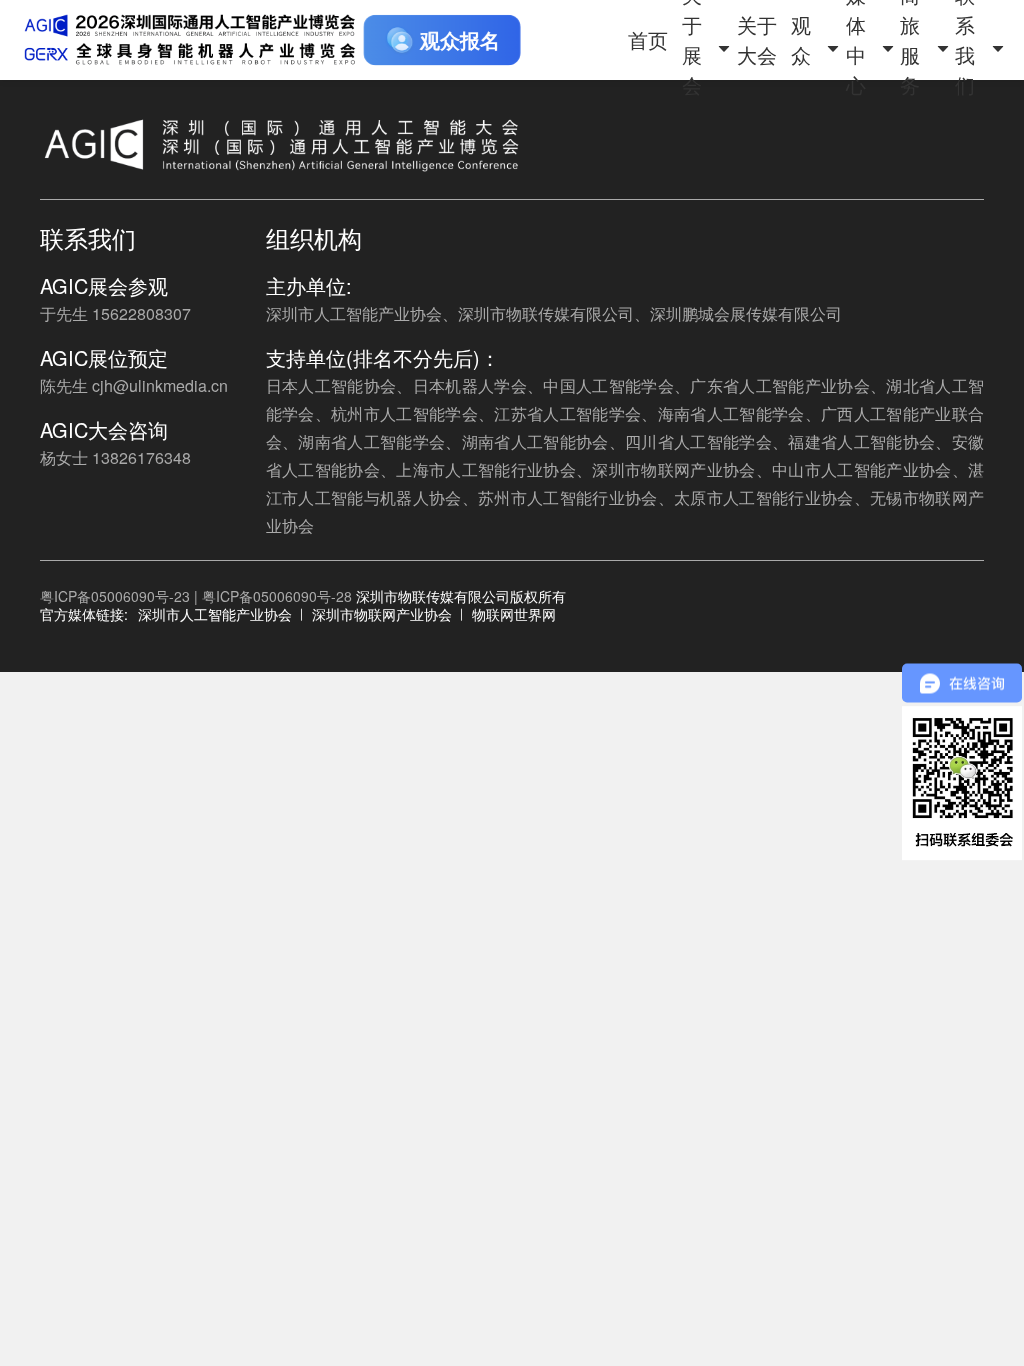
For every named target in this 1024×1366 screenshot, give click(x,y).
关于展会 (692, 40)
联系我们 (965, 40)
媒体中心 (856, 40)
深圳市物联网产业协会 (382, 614)
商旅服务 (910, 40)
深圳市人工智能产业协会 (215, 614)
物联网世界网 (514, 614)
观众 (801, 39)
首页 (648, 39)
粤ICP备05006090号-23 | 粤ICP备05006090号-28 (196, 596)
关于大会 (757, 39)
